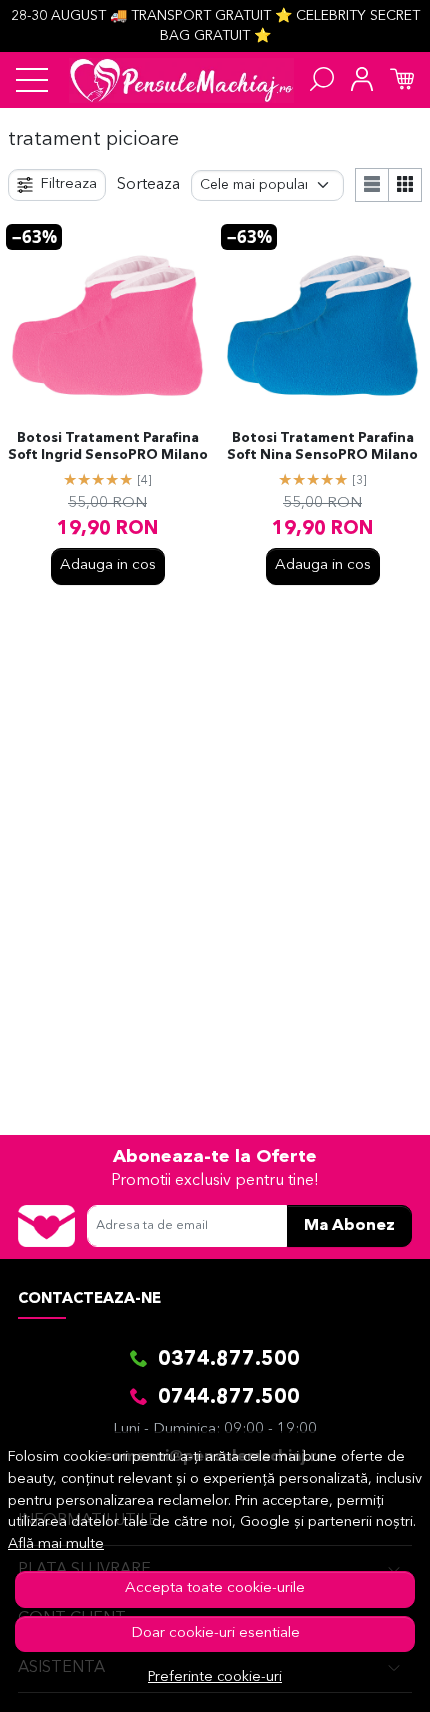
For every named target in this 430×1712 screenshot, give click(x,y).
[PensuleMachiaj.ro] (181, 80)
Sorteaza (148, 185)
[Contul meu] (362, 80)
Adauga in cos (108, 565)
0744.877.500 (229, 1398)
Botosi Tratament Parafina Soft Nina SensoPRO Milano (322, 447)
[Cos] (402, 80)
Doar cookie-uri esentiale (215, 1633)
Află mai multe (56, 1544)
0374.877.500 (229, 1360)
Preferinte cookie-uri (215, 1677)
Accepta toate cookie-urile (215, 1588)
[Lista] (372, 185)
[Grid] (405, 185)
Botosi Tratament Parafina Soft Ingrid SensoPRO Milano (108, 447)
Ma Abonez (349, 1226)
